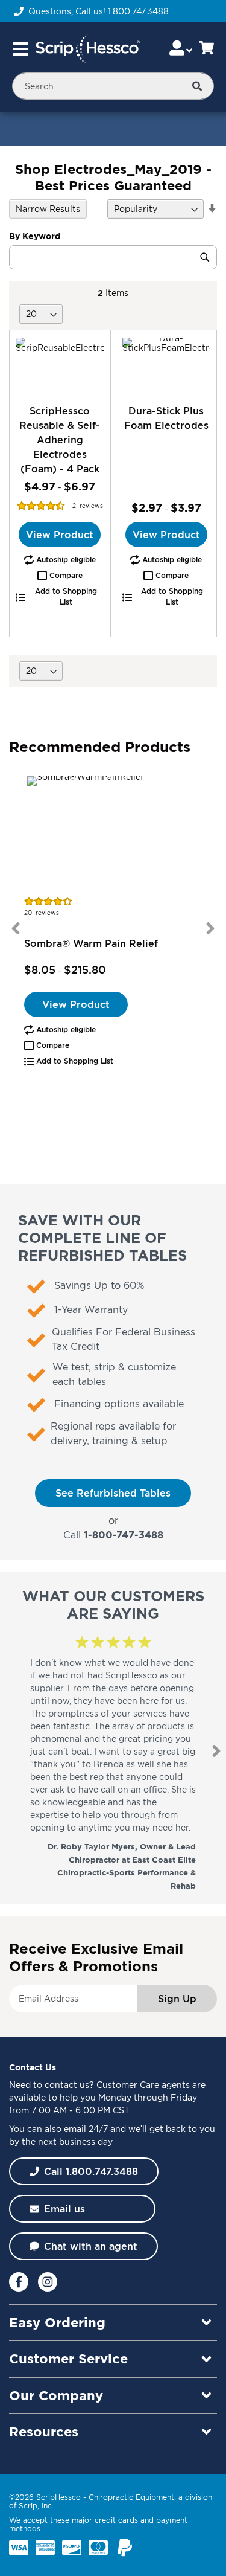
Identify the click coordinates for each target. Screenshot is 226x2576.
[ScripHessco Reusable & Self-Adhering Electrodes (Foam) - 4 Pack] (60, 367)
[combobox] (113, 86)
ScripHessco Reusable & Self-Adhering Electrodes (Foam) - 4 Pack (60, 440)
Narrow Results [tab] (48, 209)
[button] (60, 576)
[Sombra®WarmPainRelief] (113, 834)
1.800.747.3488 (138, 11)
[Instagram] (48, 2282)
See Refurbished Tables (113, 1493)
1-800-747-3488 (124, 1535)
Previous (16, 928)
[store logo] (87, 49)
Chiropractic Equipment (131, 2497)
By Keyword (35, 236)
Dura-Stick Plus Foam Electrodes (166, 418)
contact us (67, 2085)
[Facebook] (19, 2282)
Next (210, 928)
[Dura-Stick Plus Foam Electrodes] (167, 367)
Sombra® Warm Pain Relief (91, 943)
